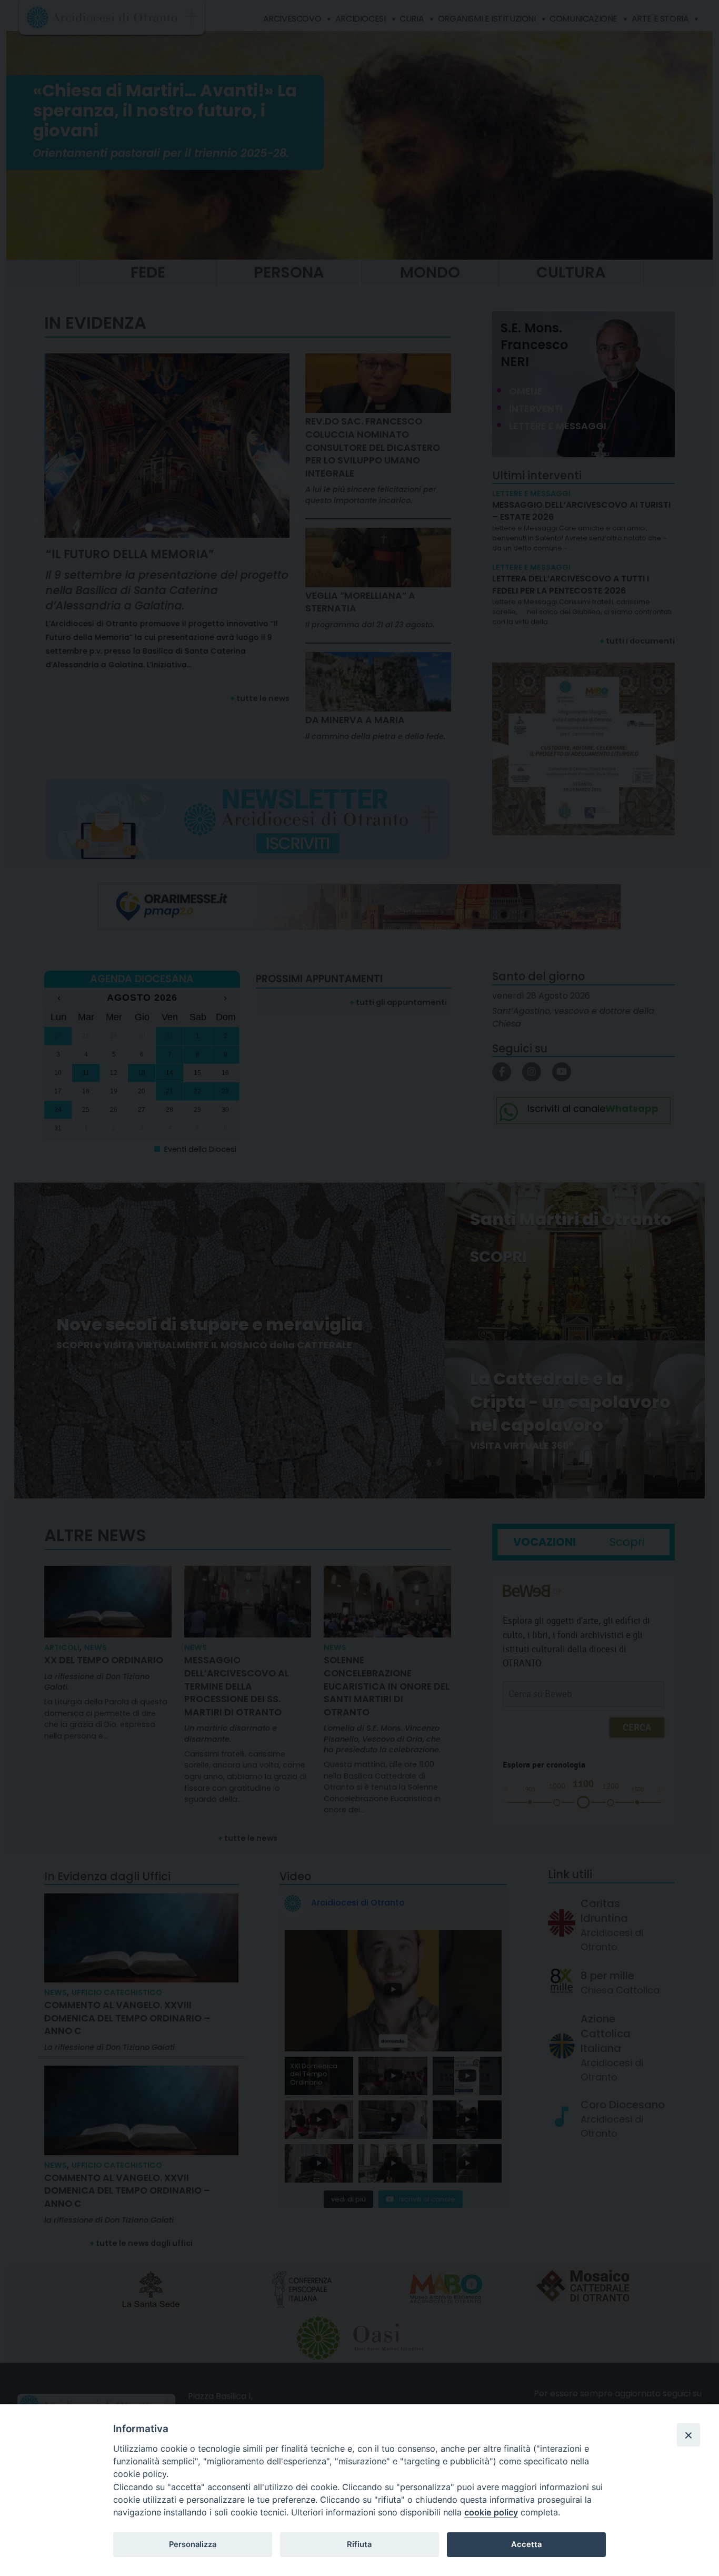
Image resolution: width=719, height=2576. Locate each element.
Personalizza (193, 2544)
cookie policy (491, 2512)
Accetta (526, 2544)
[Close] (688, 2435)
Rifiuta (359, 2544)
